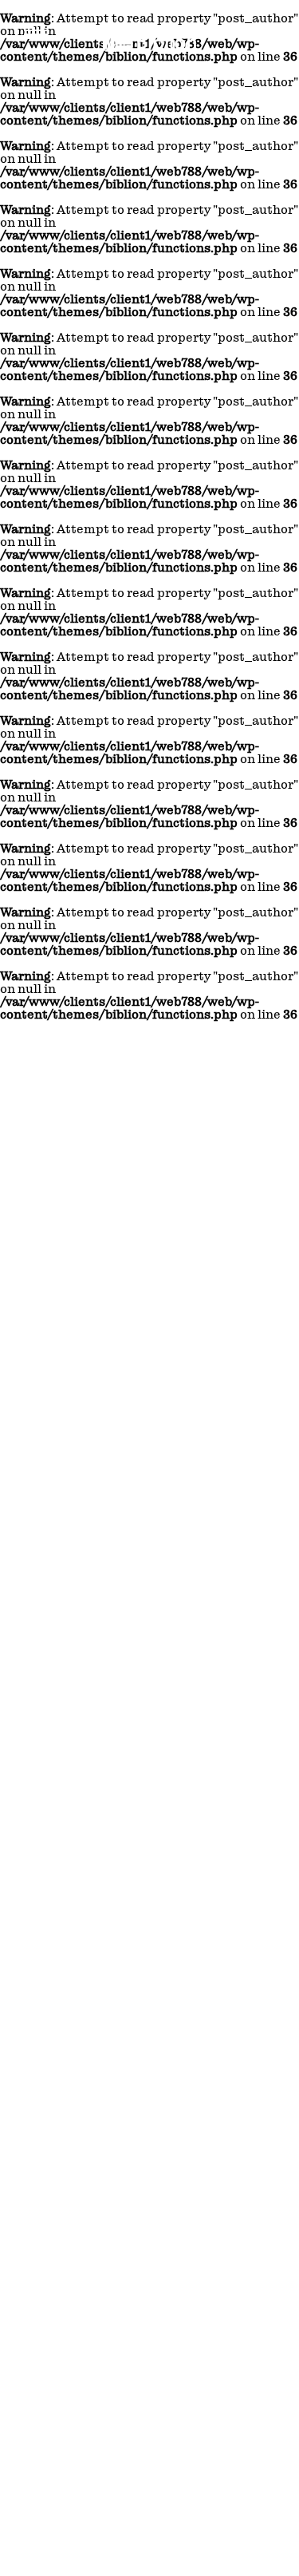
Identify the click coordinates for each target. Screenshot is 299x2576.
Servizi (126, 1361)
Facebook (179, 1237)
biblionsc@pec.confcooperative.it (84, 1152)
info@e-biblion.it (59, 1145)
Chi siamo (87, 1361)
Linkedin (179, 1221)
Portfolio (162, 1361)
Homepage (43, 1361)
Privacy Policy (248, 1361)
